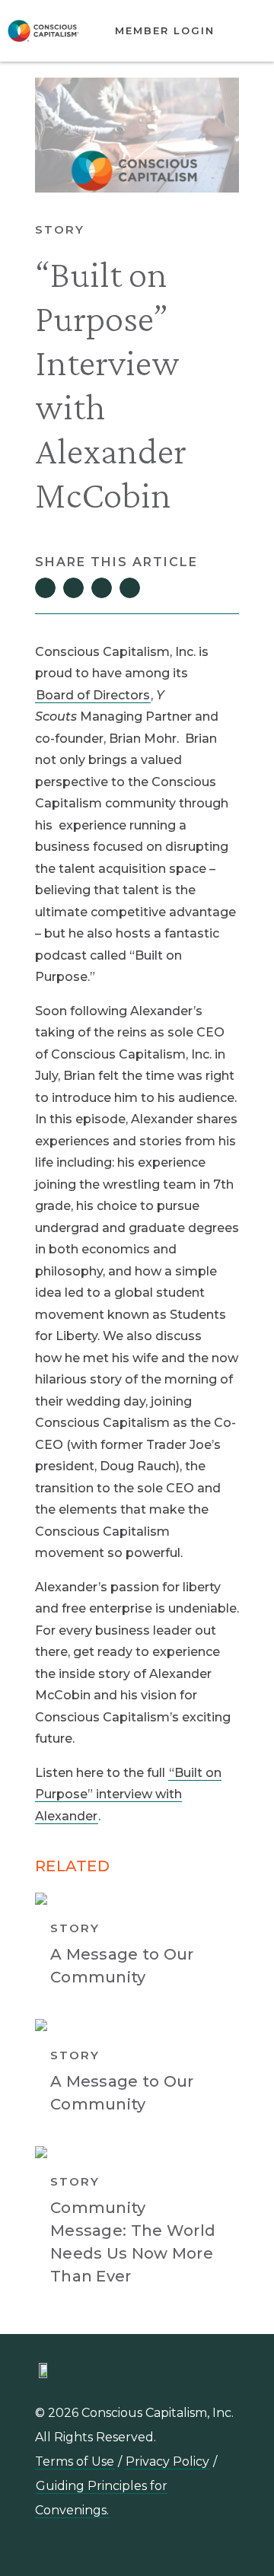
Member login (165, 30)
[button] (245, 31)
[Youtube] (125, 2549)
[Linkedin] (91, 2549)
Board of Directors (93, 695)
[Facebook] (228, 2549)
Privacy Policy (167, 2461)
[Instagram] (159, 2549)
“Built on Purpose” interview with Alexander (128, 1794)
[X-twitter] (193, 2549)
